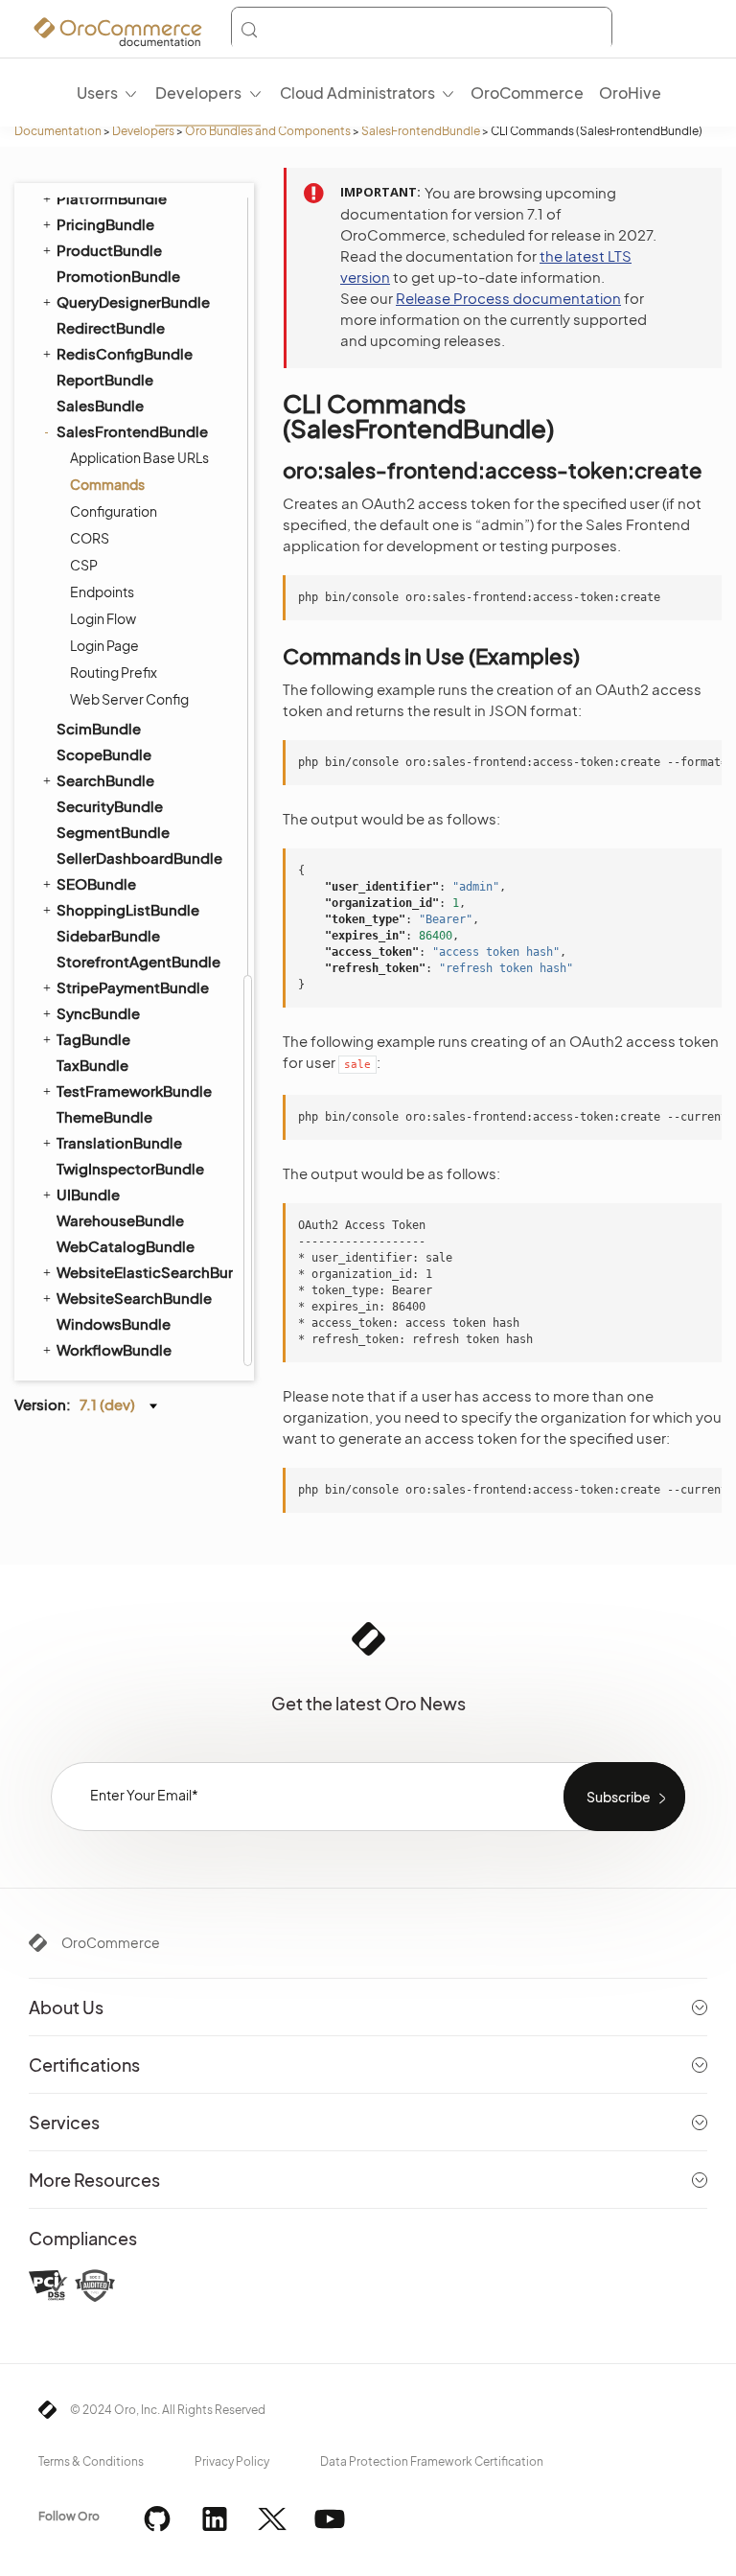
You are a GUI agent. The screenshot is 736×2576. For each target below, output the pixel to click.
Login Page (104, 645)
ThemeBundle (104, 1116)
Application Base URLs (139, 457)
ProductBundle (109, 250)
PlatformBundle (112, 198)
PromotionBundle (118, 276)
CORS (90, 538)
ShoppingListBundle (128, 909)
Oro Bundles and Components (268, 131)
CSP (84, 565)
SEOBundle (96, 883)
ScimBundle (99, 728)
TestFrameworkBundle (134, 1091)
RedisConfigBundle (125, 353)
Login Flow (103, 618)
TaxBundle (92, 1065)
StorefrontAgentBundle (138, 961)
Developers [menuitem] (198, 93)
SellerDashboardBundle (139, 858)
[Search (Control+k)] (422, 30)
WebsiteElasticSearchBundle (144, 1272)
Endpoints (102, 592)
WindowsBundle (114, 1323)
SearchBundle (105, 780)
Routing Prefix (114, 672)
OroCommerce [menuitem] (527, 93)
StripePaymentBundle (133, 987)
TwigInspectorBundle (130, 1168)
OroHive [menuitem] (630, 93)
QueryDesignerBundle (133, 302)
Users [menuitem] (97, 93)
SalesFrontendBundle (421, 131)
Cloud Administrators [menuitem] (357, 93)
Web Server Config (129, 699)
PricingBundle (105, 224)
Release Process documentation (508, 298)
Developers (143, 131)
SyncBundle (98, 1013)
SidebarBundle (108, 935)
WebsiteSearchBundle (134, 1298)
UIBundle (88, 1194)
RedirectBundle (111, 327)
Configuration (114, 511)
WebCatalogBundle (126, 1246)
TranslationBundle (119, 1142)
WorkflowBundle (114, 1349)
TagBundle (93, 1039)
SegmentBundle (113, 832)
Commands (107, 484)
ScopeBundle (104, 754)
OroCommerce (111, 1942)
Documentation (58, 131)
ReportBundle (105, 379)
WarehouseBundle (120, 1220)
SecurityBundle (110, 806)
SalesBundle (100, 405)
